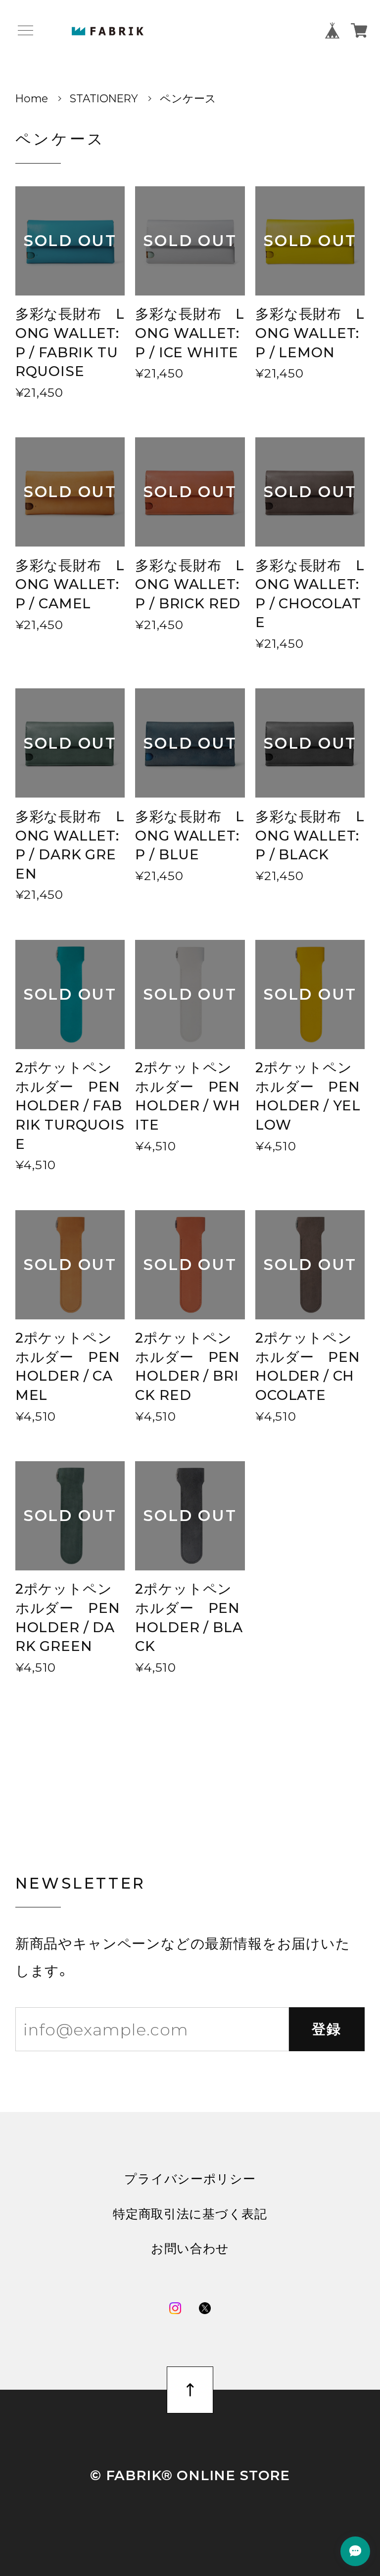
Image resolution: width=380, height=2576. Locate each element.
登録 (327, 2029)
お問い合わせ (190, 2249)
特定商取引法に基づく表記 (190, 2214)
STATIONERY (104, 98)
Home (32, 98)
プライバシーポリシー (190, 2179)
